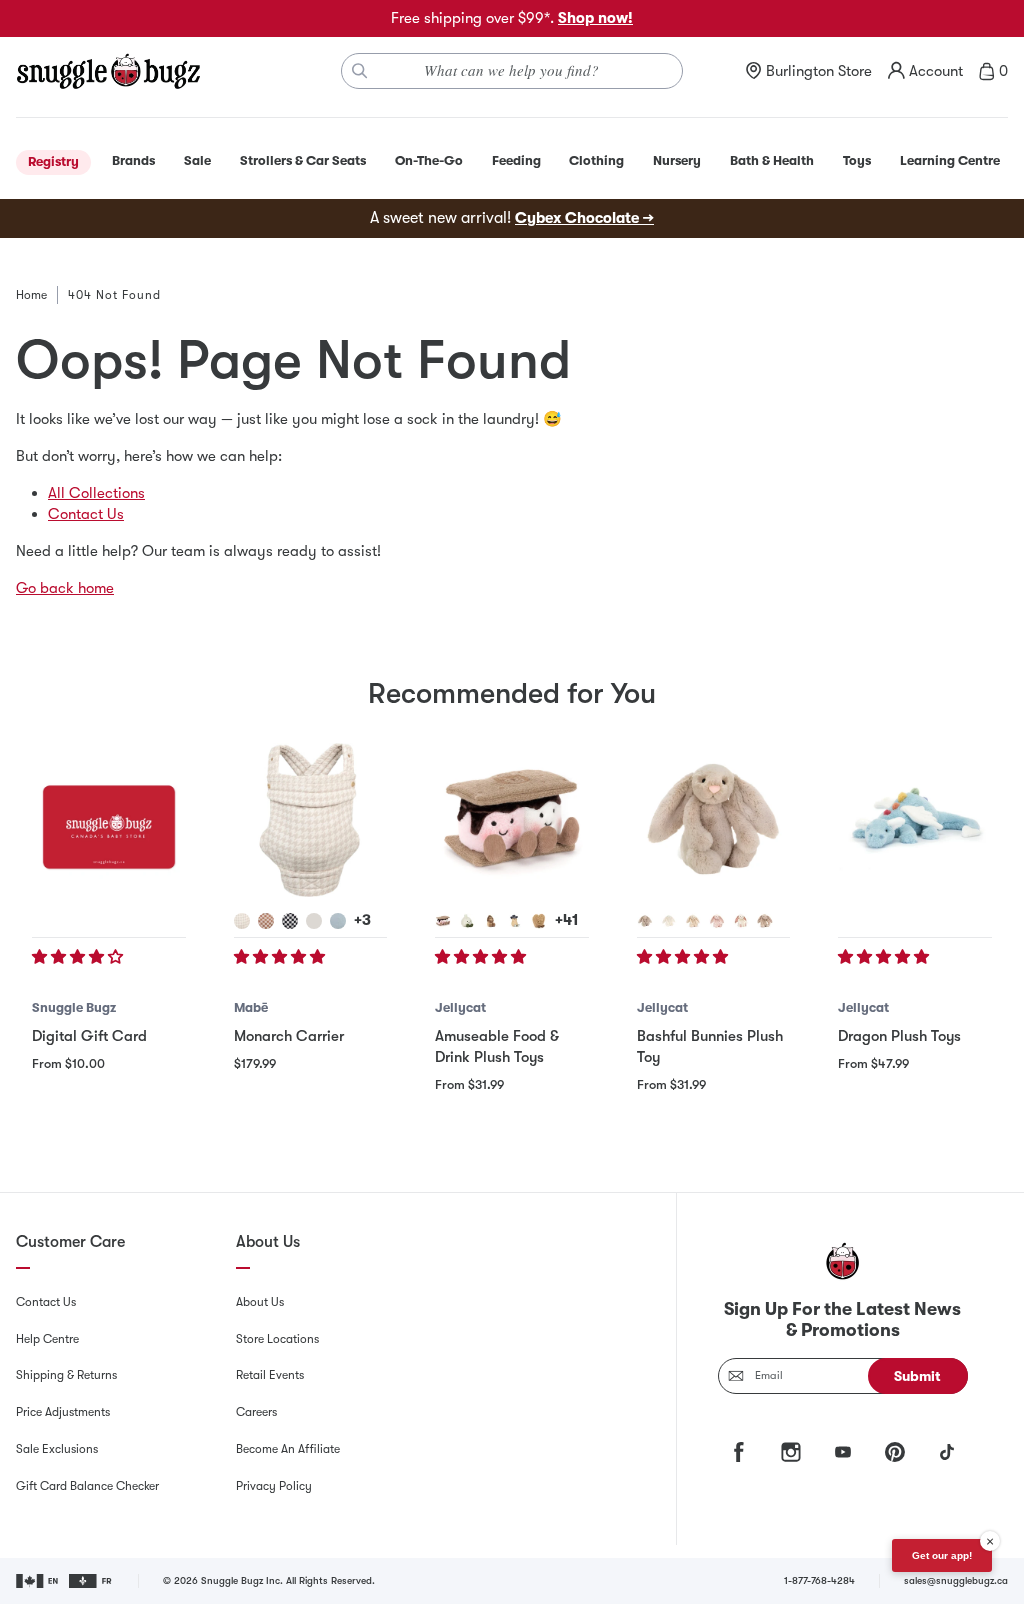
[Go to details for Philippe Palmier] (539, 921)
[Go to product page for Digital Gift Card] (109, 820)
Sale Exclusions (57, 1449)
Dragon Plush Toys (899, 1036)
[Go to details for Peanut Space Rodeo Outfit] (515, 921)
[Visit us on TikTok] (947, 1452)
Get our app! (942, 1555)
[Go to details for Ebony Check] (290, 921)
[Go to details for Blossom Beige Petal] (765, 921)
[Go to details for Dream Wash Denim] (338, 921)
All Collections (96, 493)
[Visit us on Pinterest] (895, 1452)
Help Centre (47, 1339)
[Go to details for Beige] (645, 921)
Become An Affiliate (288, 1449)
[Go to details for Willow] (693, 921)
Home (31, 295)
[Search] (360, 71)
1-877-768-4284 (819, 1580)
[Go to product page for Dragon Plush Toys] (915, 820)
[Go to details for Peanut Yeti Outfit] (491, 921)
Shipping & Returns (66, 1375)
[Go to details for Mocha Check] (266, 921)
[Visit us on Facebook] (739, 1452)
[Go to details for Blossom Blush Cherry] (717, 921)
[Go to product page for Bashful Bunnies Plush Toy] (714, 820)
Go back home (65, 588)
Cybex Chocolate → (584, 218)
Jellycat (460, 1007)
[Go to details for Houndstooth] (242, 921)
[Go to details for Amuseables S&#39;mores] (443, 921)
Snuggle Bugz (74, 1007)
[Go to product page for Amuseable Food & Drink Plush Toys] (512, 820)
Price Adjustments (63, 1412)
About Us (260, 1302)
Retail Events (270, 1375)
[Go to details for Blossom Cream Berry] (741, 921)
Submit (917, 1376)
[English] (38, 1581)
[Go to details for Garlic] (467, 921)
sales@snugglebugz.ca (956, 1580)
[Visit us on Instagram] (791, 1452)
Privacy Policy (274, 1486)
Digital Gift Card (89, 1036)
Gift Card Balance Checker (87, 1486)
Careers (256, 1412)
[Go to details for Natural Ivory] (314, 921)
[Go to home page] (108, 71)
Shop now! (595, 18)
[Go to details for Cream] (669, 921)
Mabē (251, 1007)
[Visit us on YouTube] (843, 1452)
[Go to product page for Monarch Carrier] (311, 820)
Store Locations (277, 1339)
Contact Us (86, 514)
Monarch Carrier (289, 1036)
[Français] (91, 1581)
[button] (79, 957)
